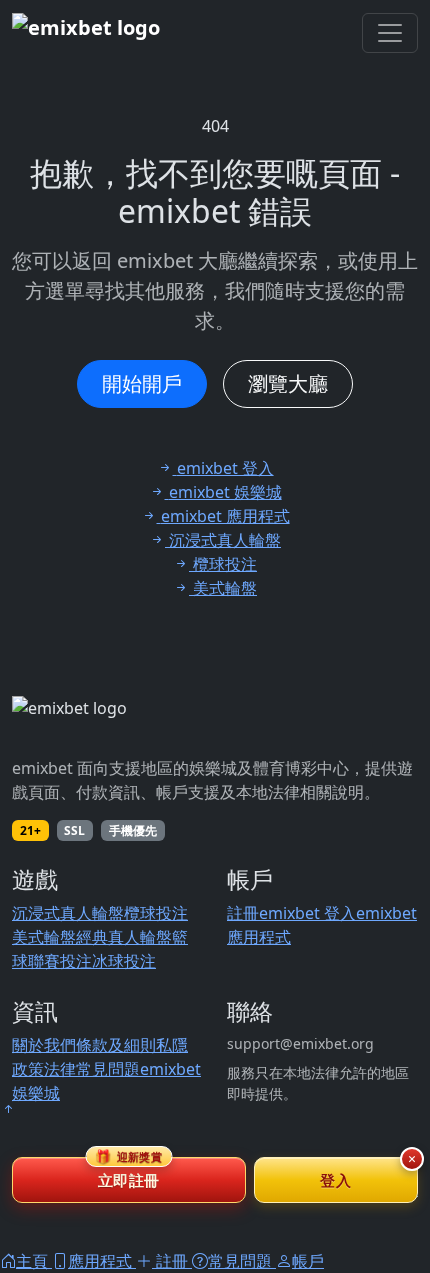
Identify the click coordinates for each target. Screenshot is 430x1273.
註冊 (243, 913)
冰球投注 (124, 961)
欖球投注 (156, 913)
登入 (335, 1180)
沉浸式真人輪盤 (68, 913)
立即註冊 (128, 1173)
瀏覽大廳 (288, 383)
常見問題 (108, 1069)
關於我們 (44, 1045)
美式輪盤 (44, 937)
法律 (60, 1069)
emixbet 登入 (307, 913)
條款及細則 (116, 1045)
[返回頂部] (8, 1109)
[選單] (390, 33)
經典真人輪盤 (124, 937)
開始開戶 (142, 383)
